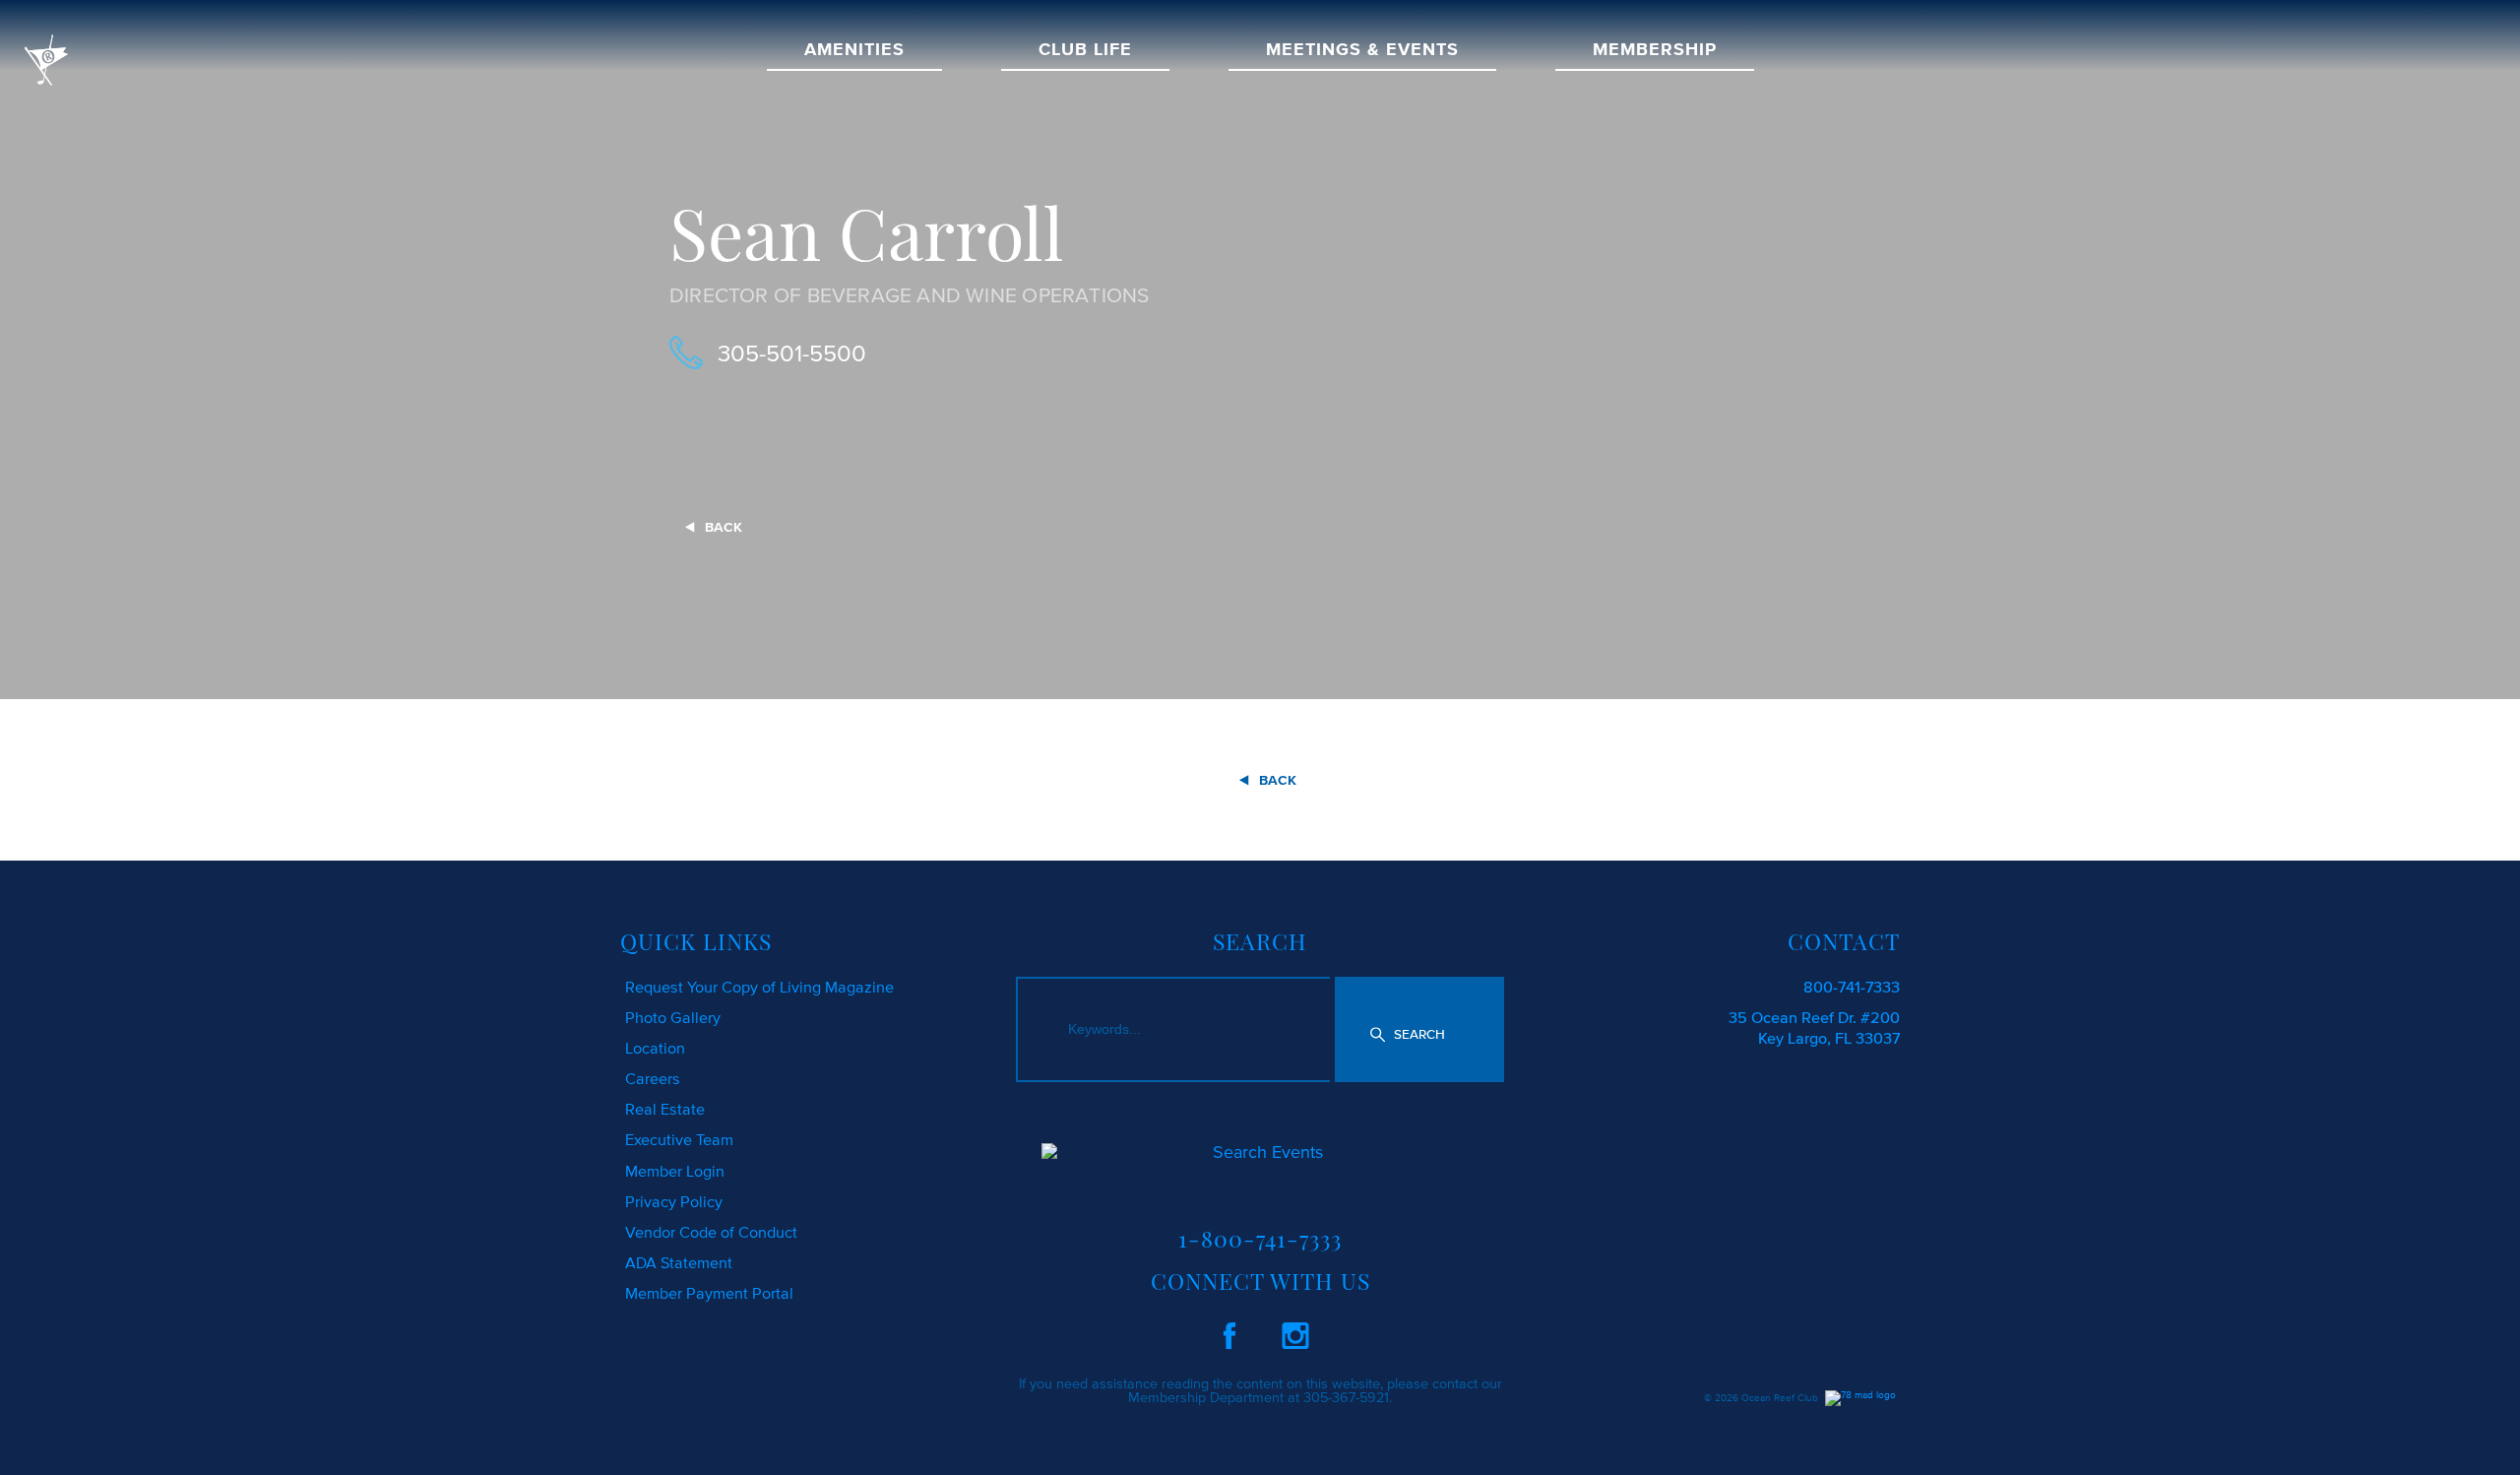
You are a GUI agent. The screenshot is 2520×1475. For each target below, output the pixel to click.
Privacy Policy (674, 1201)
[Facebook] (1229, 1332)
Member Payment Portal (709, 1293)
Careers (653, 1078)
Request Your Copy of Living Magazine (759, 987)
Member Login (675, 1171)
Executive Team (679, 1139)
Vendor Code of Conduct (711, 1232)
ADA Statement (679, 1262)
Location (655, 1048)
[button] (1419, 1029)
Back (724, 527)
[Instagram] (1295, 1332)
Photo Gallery (673, 1017)
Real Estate (665, 1109)
